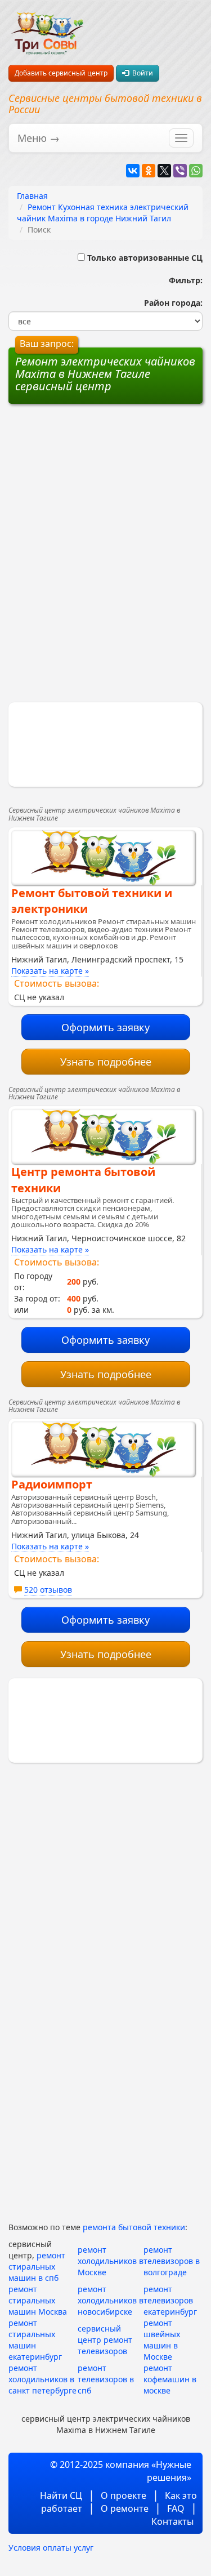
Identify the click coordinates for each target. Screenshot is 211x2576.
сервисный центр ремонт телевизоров (105, 2340)
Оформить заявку (105, 1027)
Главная (32, 196)
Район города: (171, 303)
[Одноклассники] (149, 171)
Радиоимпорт (52, 1484)
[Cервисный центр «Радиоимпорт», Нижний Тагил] (103, 1449)
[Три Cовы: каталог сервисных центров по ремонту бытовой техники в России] (47, 27)
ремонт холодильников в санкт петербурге (42, 2379)
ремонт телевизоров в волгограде (172, 2261)
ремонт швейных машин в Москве (162, 2340)
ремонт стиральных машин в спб (37, 2267)
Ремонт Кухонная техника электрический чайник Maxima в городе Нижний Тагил (103, 213)
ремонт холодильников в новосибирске (111, 2300)
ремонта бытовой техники (134, 2227)
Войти (141, 73)
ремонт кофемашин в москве (170, 2379)
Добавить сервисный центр (61, 73)
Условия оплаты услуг (51, 2548)
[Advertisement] (106, 485)
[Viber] (180, 171)
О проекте (124, 2495)
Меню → (39, 138)
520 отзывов (48, 1590)
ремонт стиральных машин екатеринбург (35, 2340)
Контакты (172, 2521)
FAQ (176, 2508)
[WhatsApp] (196, 171)
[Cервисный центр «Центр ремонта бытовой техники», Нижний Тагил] (103, 1137)
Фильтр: (181, 280)
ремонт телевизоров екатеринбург (170, 2300)
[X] (164, 171)
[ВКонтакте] (133, 171)
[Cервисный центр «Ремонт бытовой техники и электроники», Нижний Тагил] (103, 858)
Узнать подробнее (106, 1062)
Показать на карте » (50, 971)
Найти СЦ (61, 2495)
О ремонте (125, 2508)
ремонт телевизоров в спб (106, 2379)
